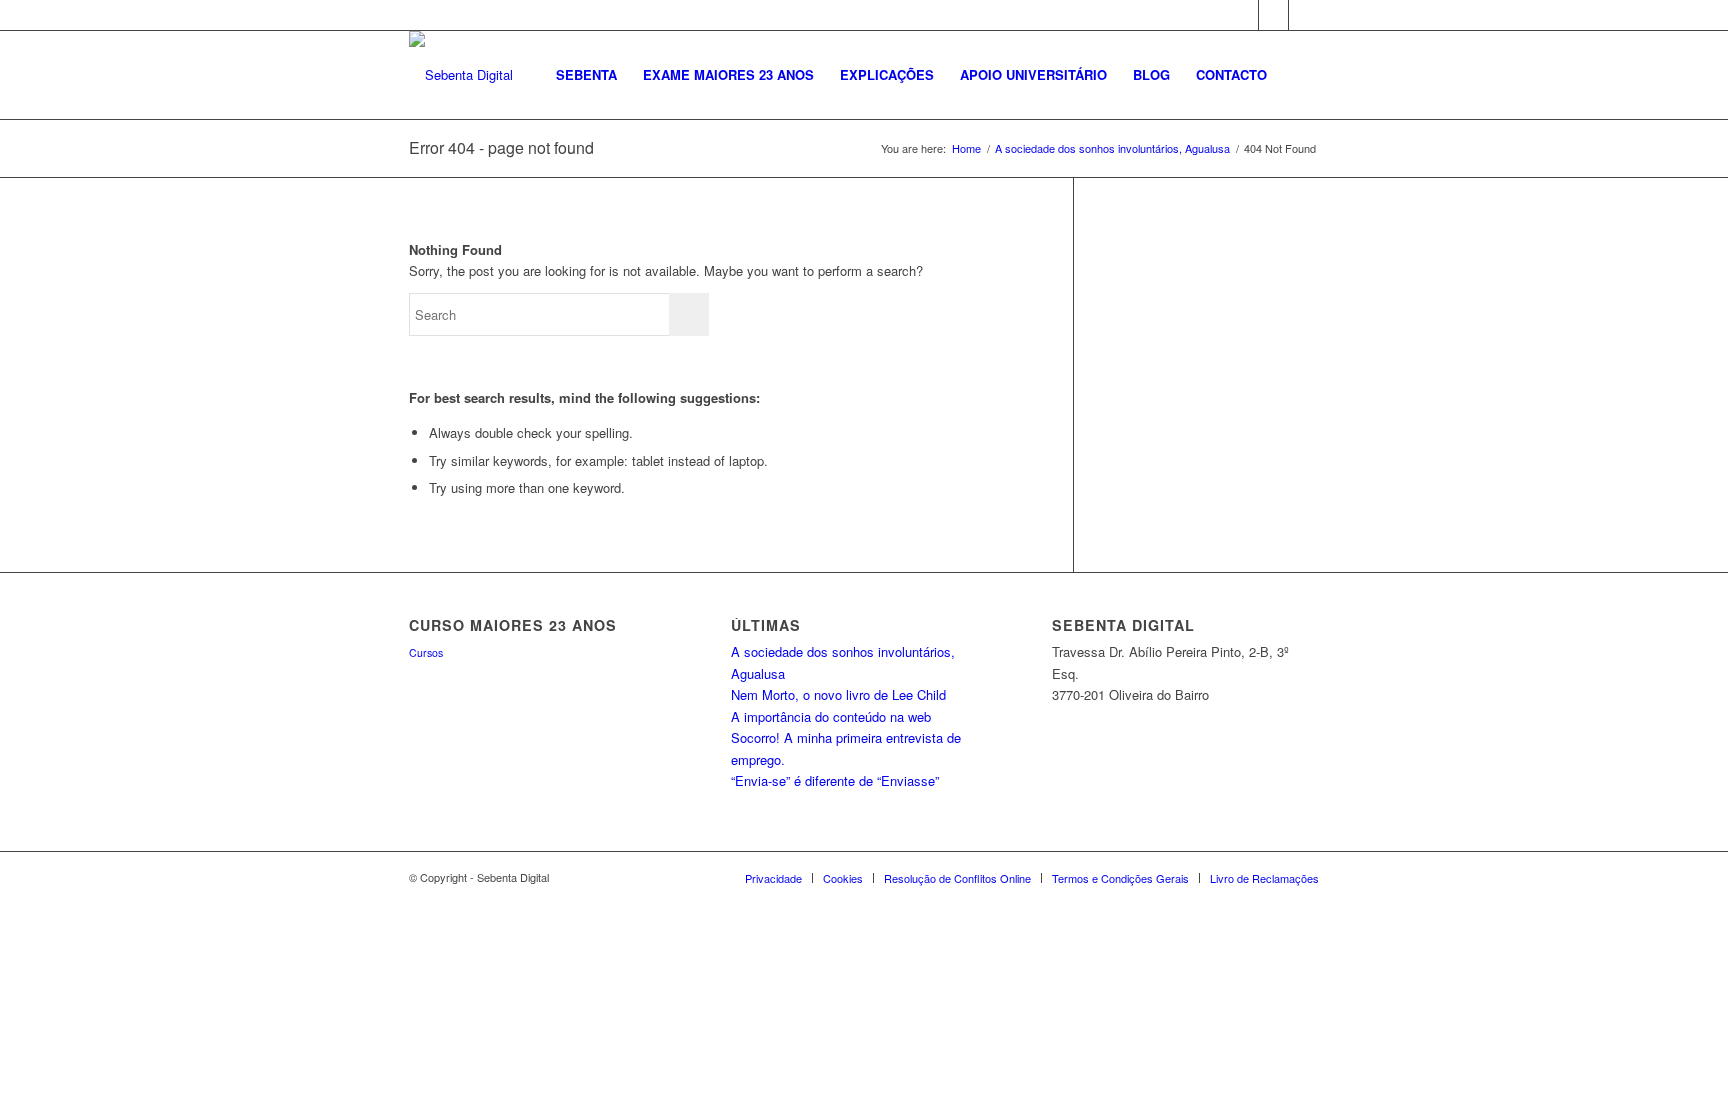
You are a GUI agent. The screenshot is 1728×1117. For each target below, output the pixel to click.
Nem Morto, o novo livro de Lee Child (838, 694)
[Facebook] (1243, 15)
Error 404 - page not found (501, 147)
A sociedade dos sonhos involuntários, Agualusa (1112, 148)
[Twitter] (1273, 15)
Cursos (426, 652)
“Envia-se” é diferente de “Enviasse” (835, 780)
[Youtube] (1304, 15)
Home (966, 148)
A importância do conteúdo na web (831, 716)
